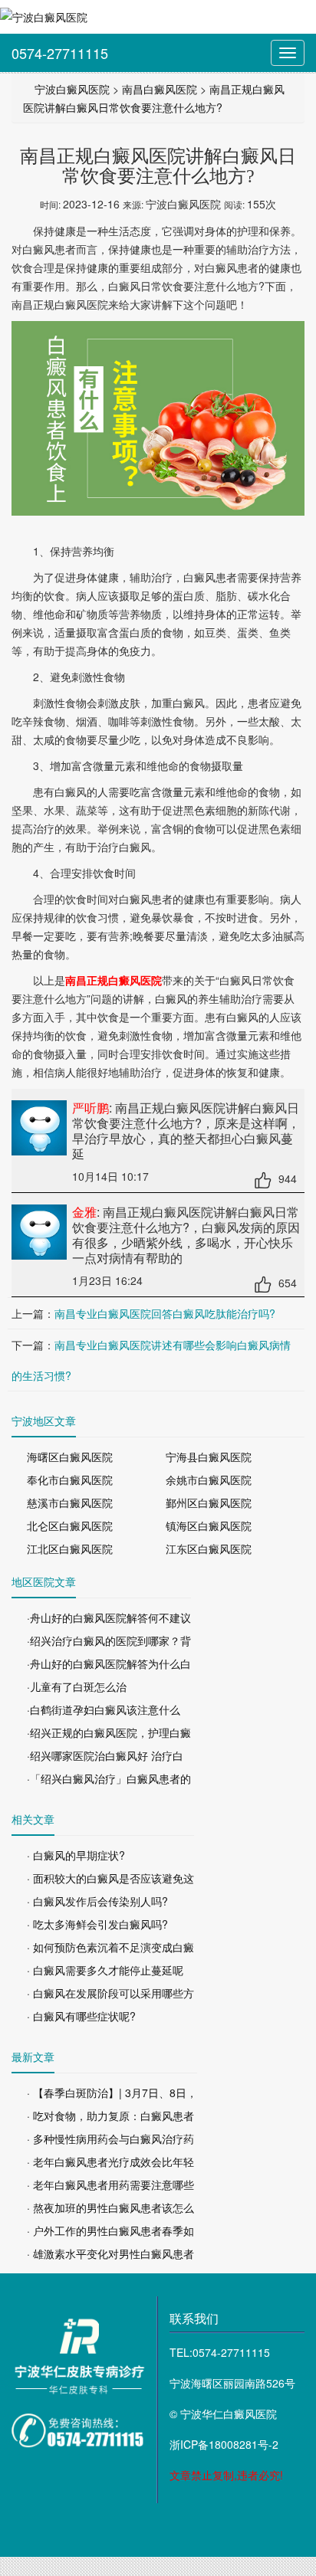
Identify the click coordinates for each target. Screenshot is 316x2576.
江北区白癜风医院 (70, 1549)
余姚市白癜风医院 (209, 1480)
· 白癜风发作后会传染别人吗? (97, 1901)
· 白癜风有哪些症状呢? (81, 2016)
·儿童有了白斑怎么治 (77, 1686)
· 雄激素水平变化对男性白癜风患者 (110, 2253)
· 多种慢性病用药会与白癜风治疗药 (110, 2138)
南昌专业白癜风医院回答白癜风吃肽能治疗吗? (165, 1313)
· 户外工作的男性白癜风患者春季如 (110, 2230)
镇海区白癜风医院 (209, 1526)
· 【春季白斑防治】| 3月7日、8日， (112, 2093)
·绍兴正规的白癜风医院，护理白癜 (109, 1732)
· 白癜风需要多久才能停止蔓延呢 (105, 1970)
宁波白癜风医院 (72, 89)
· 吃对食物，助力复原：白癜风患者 (110, 2116)
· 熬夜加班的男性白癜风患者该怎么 (110, 2207)
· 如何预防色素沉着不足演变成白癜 (110, 1947)
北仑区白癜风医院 (70, 1526)
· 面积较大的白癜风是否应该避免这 (110, 1878)
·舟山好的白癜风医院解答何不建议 (109, 1617)
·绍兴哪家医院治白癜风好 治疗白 (105, 1755)
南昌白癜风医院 (160, 89)
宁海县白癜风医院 (209, 1457)
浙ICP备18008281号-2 (224, 2444)
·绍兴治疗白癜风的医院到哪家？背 (109, 1640)
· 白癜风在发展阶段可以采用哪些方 (110, 1993)
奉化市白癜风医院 (70, 1480)
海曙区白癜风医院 (70, 1457)
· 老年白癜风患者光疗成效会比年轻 (110, 2161)
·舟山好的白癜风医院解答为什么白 (109, 1663)
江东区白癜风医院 (209, 1549)
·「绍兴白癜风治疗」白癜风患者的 (109, 1778)
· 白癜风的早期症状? (76, 1855)
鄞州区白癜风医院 (209, 1503)
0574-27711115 (60, 53)
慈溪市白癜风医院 (70, 1503)
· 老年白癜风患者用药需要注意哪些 (110, 2184)
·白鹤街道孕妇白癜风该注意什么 (104, 1709)
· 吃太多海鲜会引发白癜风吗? (97, 1924)
